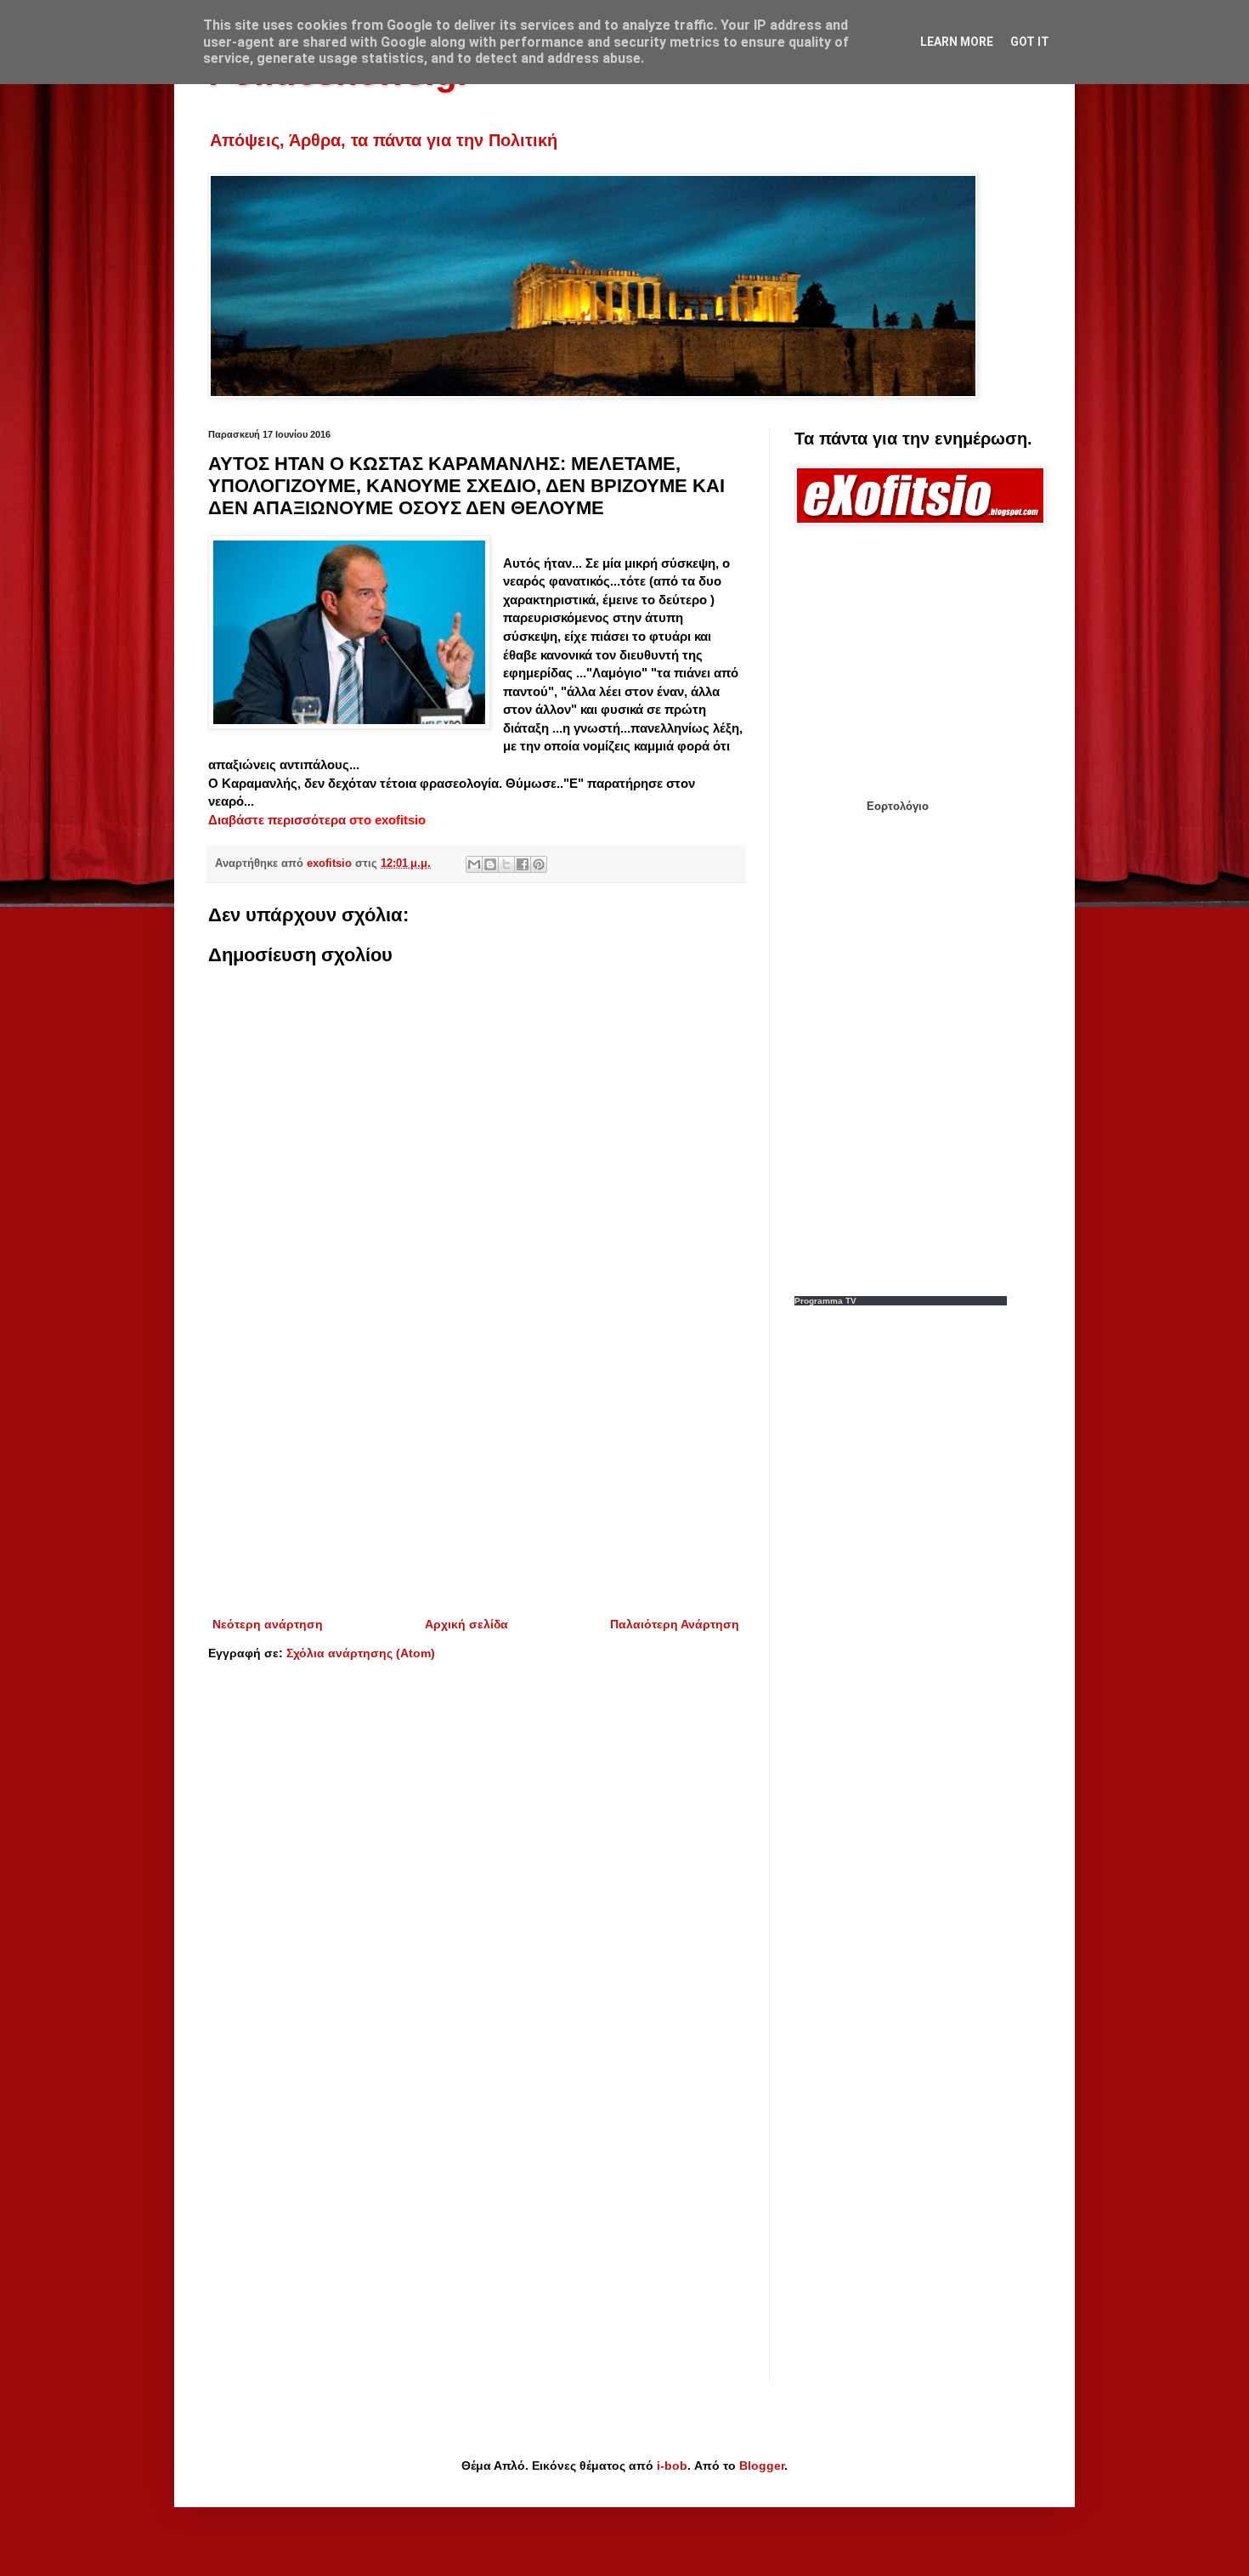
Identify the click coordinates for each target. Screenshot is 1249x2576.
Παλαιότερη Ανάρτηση (675, 1624)
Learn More (957, 42)
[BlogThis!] (490, 864)
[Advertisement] (476, 1474)
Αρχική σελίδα (466, 1624)
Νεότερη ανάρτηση (268, 1624)
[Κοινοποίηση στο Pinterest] (539, 864)
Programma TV (825, 1301)
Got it (1030, 42)
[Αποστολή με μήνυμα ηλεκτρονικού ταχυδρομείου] (474, 864)
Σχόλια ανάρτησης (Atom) (361, 1653)
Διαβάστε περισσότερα (279, 820)
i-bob (672, 2466)
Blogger (762, 2466)
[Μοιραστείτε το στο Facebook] (523, 864)
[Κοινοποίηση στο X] (506, 864)
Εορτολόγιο (898, 806)
